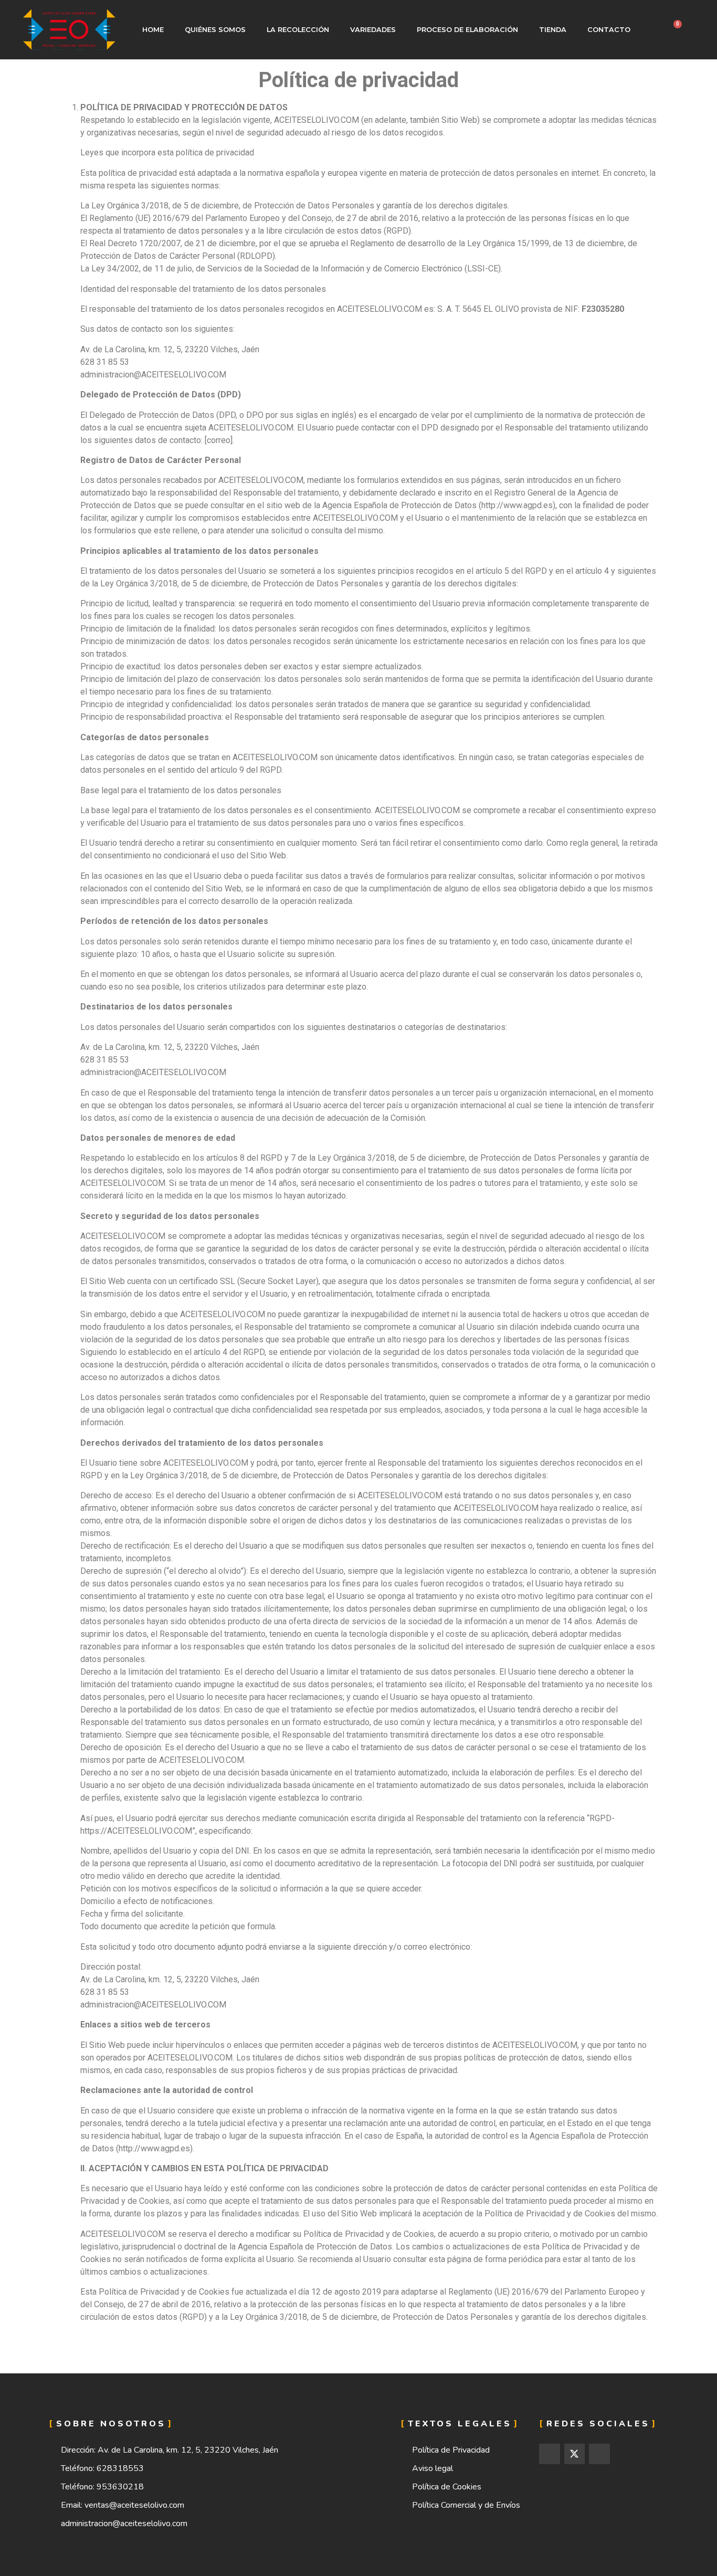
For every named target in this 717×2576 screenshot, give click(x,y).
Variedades (373, 30)
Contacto (609, 30)
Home (153, 30)
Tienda (553, 30)
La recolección (298, 30)
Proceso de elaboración (467, 30)
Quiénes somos (215, 30)
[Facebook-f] (550, 2454)
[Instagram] (599, 2454)
